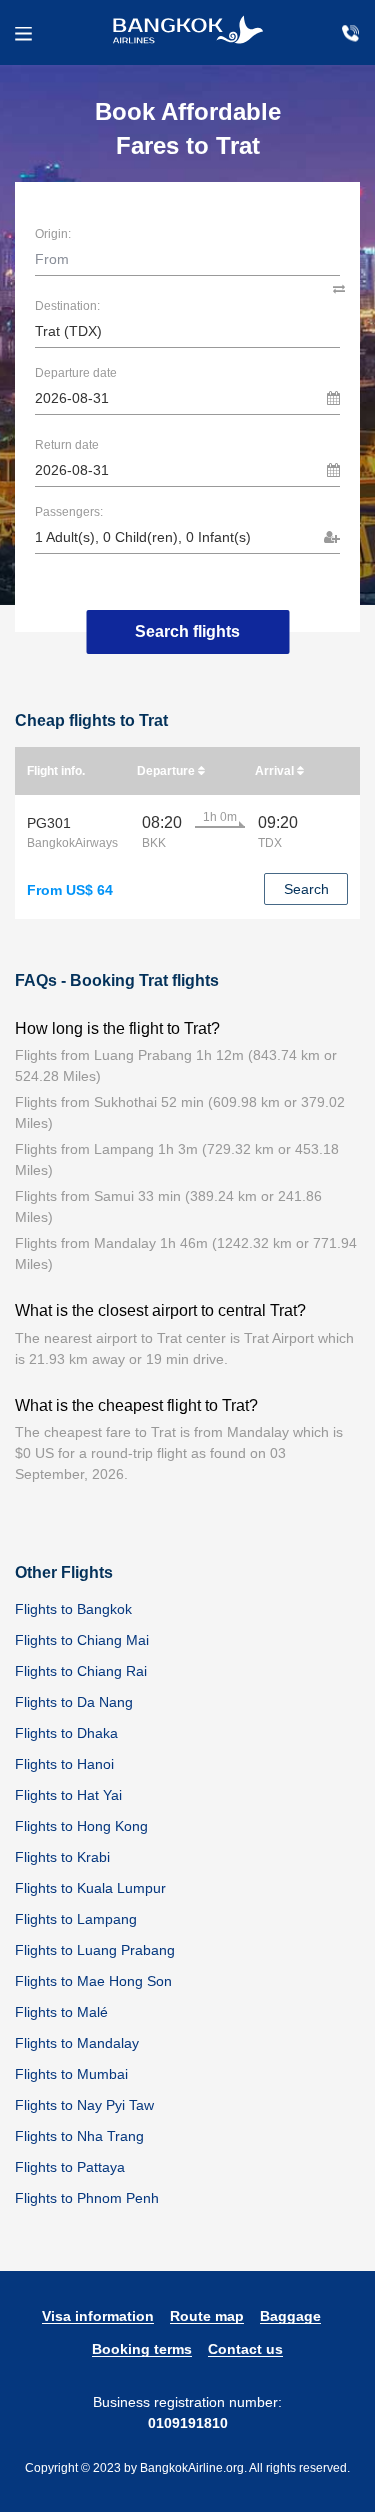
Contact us (245, 2349)
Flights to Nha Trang (79, 2136)
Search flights (187, 631)
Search (306, 889)
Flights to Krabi (62, 1857)
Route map (207, 2316)
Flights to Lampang (76, 1919)
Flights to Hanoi (64, 1764)
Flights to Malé (61, 2012)
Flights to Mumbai (71, 2074)
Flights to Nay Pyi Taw (84, 2105)
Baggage (290, 2316)
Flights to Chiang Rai (81, 1671)
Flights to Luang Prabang (95, 1950)
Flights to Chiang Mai (82, 1640)
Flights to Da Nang (74, 1702)
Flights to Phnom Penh (87, 2198)
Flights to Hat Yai (68, 1795)
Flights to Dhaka (66, 1733)
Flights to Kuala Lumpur (90, 1888)
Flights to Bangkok (73, 1609)
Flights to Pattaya (70, 2167)
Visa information (98, 2316)
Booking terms (142, 2349)
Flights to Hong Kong (81, 1826)
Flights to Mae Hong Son (93, 1981)
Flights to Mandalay (77, 2043)
